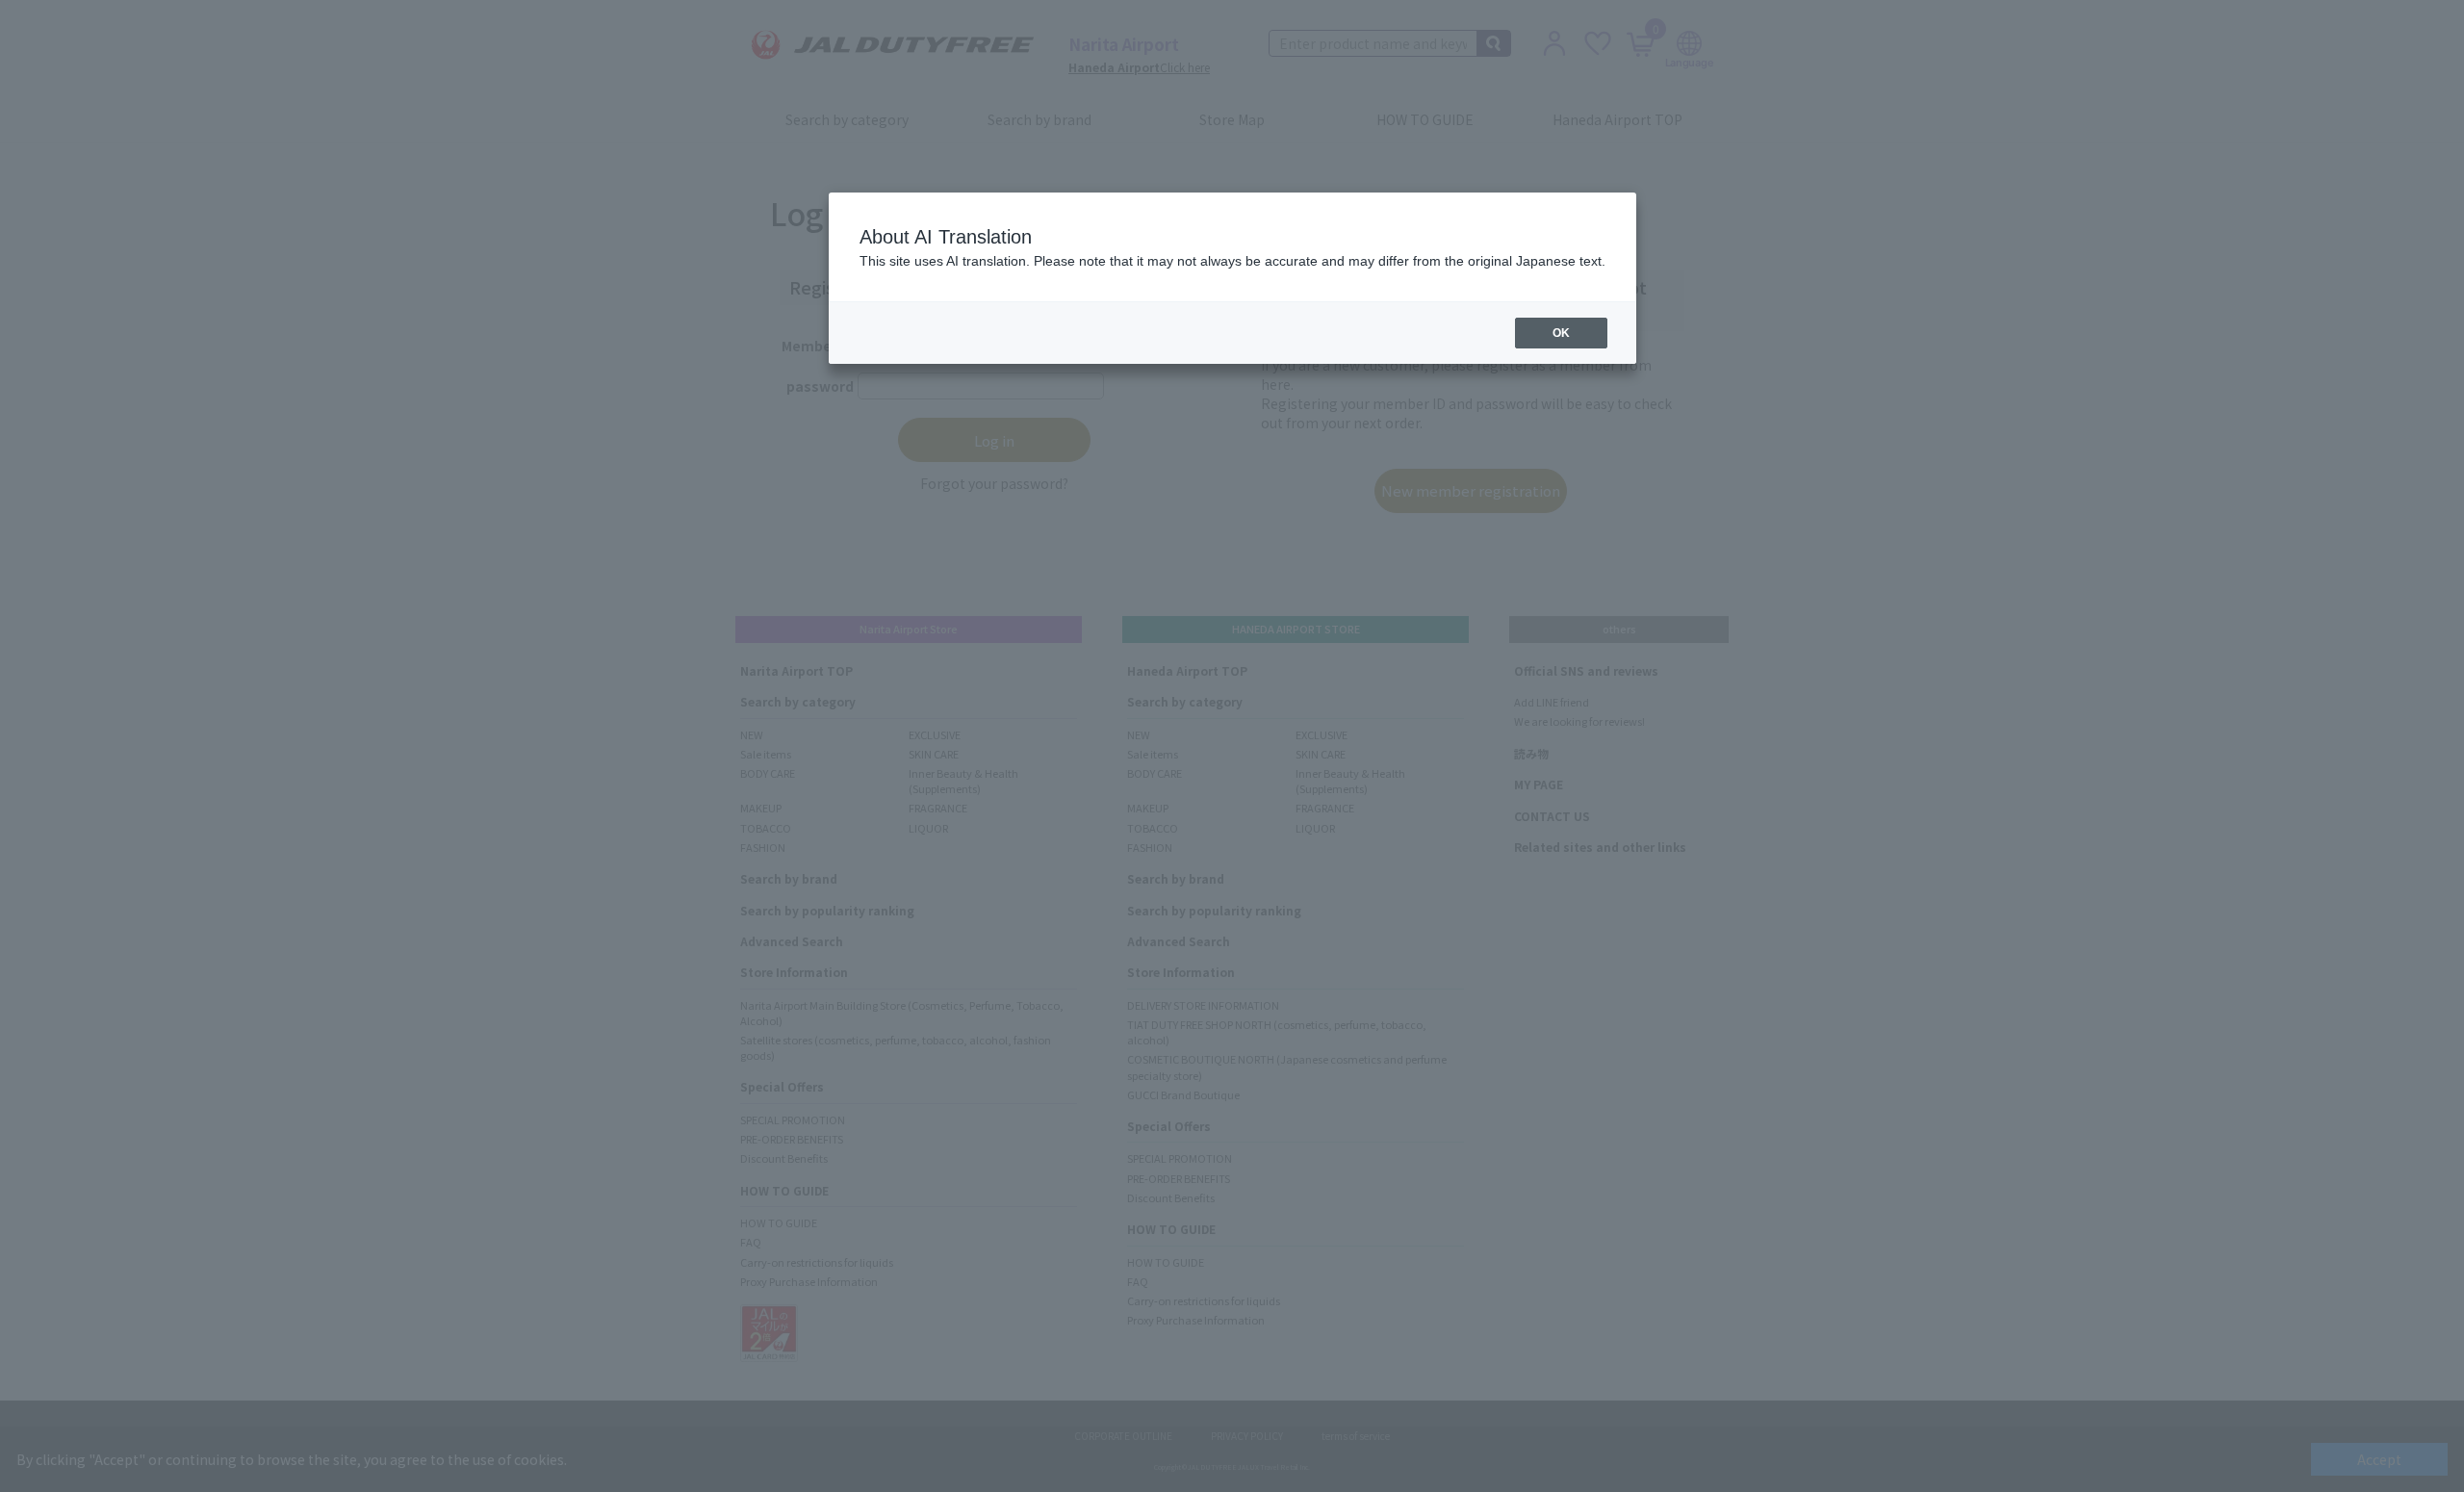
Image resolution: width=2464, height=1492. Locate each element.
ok (1561, 333)
